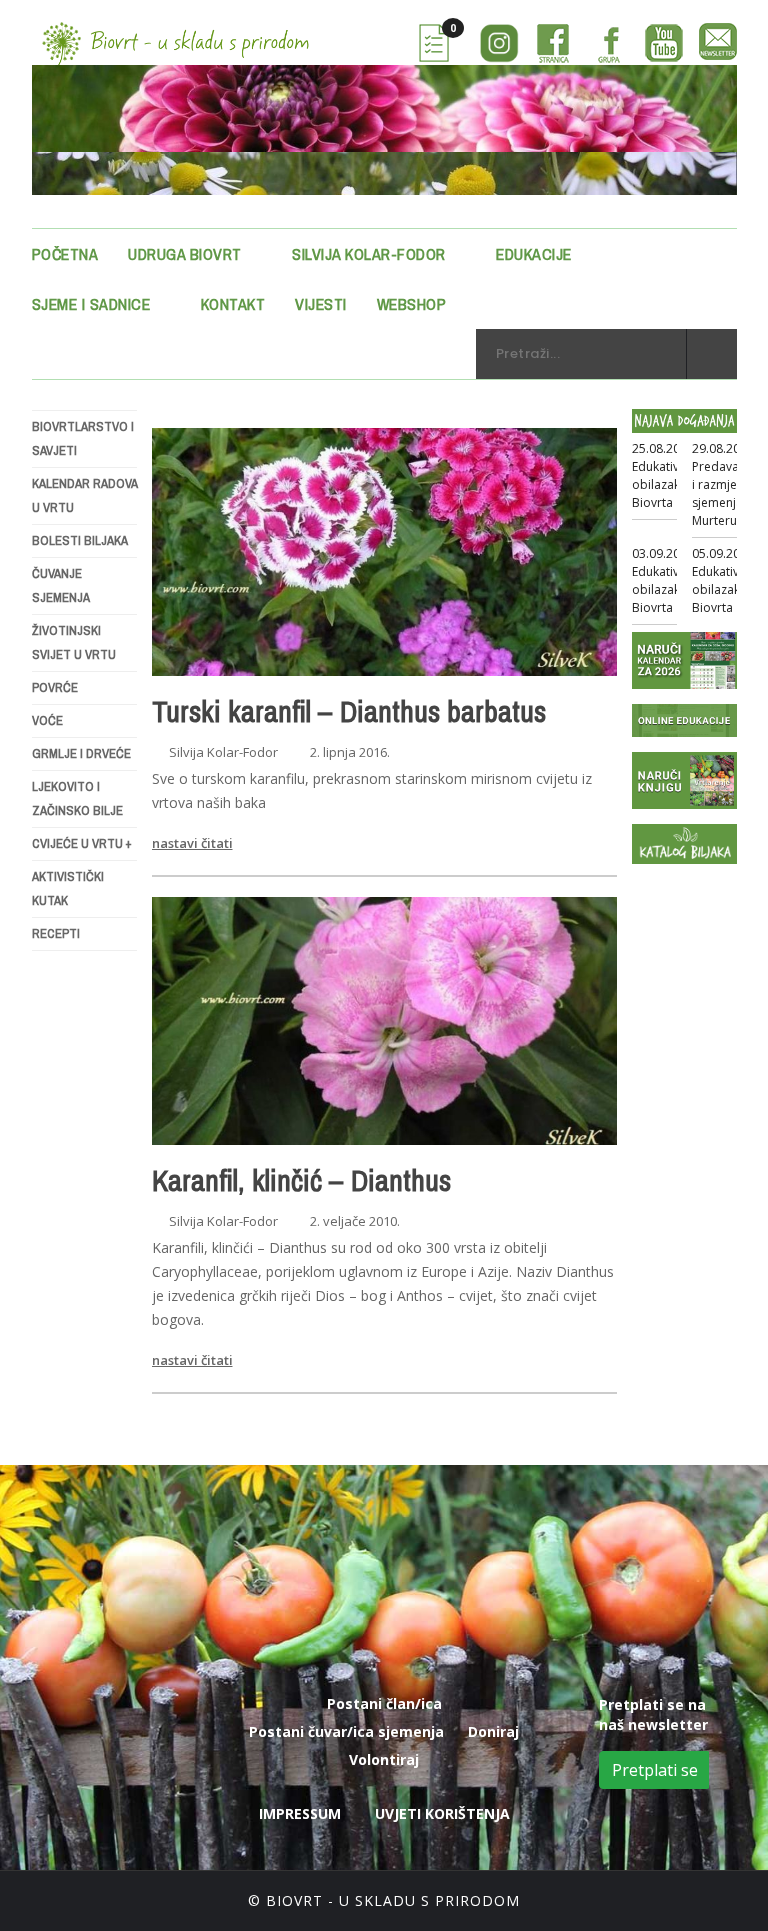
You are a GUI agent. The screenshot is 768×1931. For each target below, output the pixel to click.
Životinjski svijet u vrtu (74, 642)
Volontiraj (384, 1759)
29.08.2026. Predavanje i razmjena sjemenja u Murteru (724, 484)
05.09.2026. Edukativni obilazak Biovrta (724, 580)
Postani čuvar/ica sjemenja (346, 1731)
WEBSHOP (412, 304)
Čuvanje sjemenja (61, 585)
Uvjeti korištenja (442, 1813)
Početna (65, 254)
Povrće (55, 687)
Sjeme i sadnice (91, 304)
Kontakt (233, 304)
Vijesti (321, 304)
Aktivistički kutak (68, 888)
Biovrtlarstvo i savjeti (83, 438)
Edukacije (534, 254)
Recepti (56, 933)
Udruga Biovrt (185, 254)
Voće (47, 720)
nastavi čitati (192, 843)
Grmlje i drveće (81, 753)
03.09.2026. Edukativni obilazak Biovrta (664, 580)
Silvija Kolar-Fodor (369, 254)
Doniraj (493, 1731)
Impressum (300, 1813)
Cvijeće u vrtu (82, 843)
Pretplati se (655, 1770)
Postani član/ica (384, 1703)
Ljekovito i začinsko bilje (77, 798)
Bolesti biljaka (80, 540)
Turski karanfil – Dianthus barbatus (349, 711)
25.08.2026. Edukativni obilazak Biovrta (664, 475)
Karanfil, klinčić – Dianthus (301, 1180)
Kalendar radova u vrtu (84, 495)
